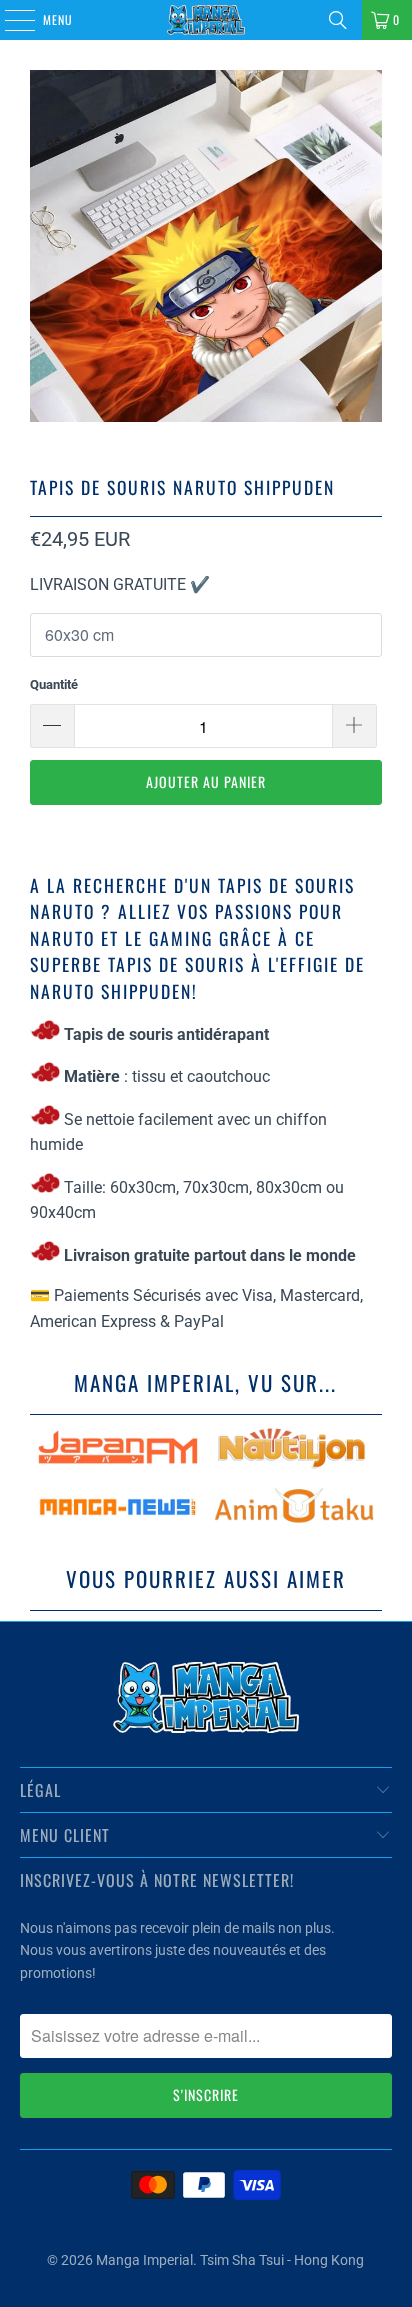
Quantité (54, 684)
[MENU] (9, 20)
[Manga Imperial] (206, 20)
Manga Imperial (144, 2260)
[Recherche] (338, 20)
